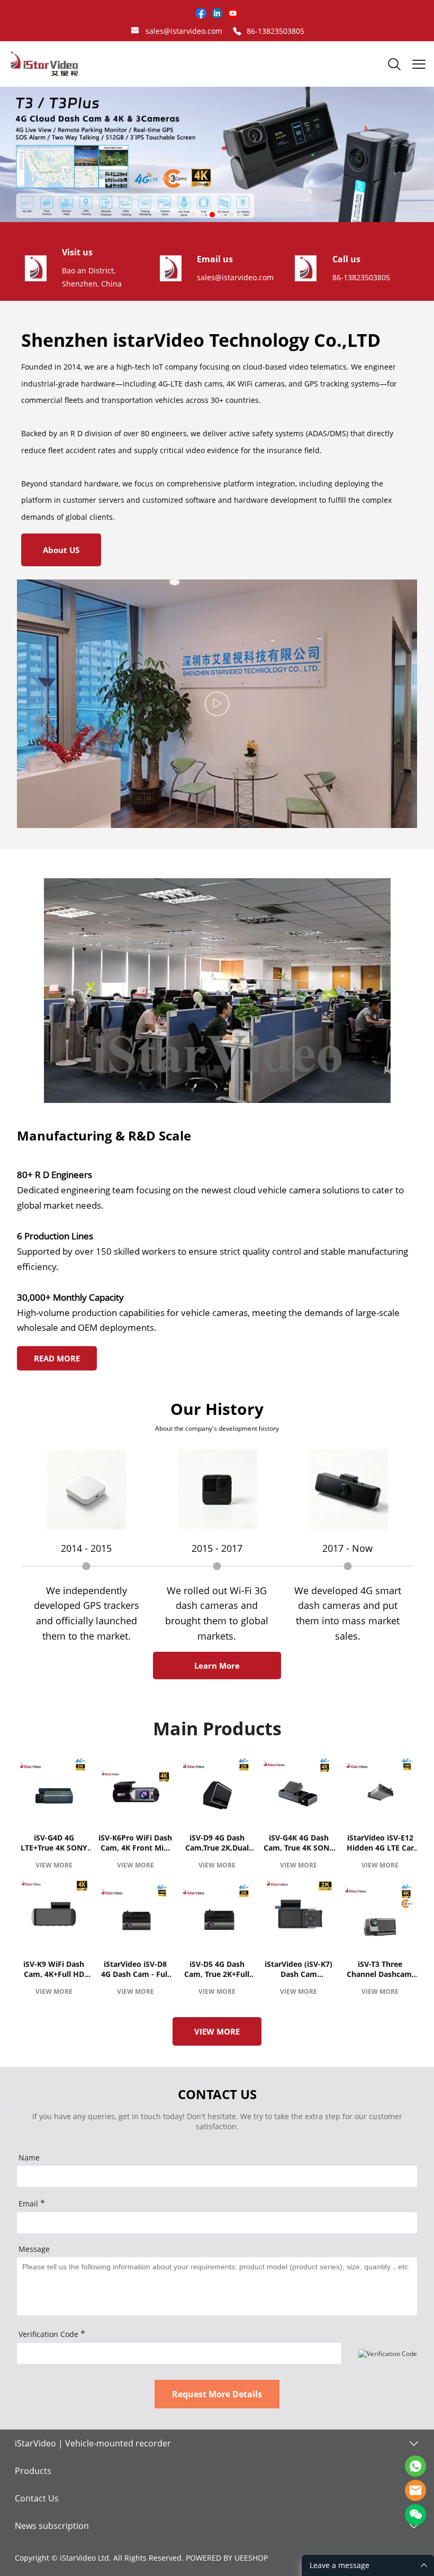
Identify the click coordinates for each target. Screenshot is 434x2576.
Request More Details (217, 2394)
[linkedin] (217, 13)
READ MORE (57, 1358)
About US (61, 550)
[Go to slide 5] (231, 215)
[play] (217, 704)
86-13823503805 (275, 31)
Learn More (217, 1666)
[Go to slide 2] (203, 215)
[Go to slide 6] (241, 215)
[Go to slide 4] (222, 215)
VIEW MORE (54, 1865)
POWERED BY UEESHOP (227, 2558)
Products (33, 2471)
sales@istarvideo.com (184, 31)
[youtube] (233, 13)
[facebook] (201, 13)
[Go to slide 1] (193, 215)
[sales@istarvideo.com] (135, 31)
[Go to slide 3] (212, 215)
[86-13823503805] (237, 31)
